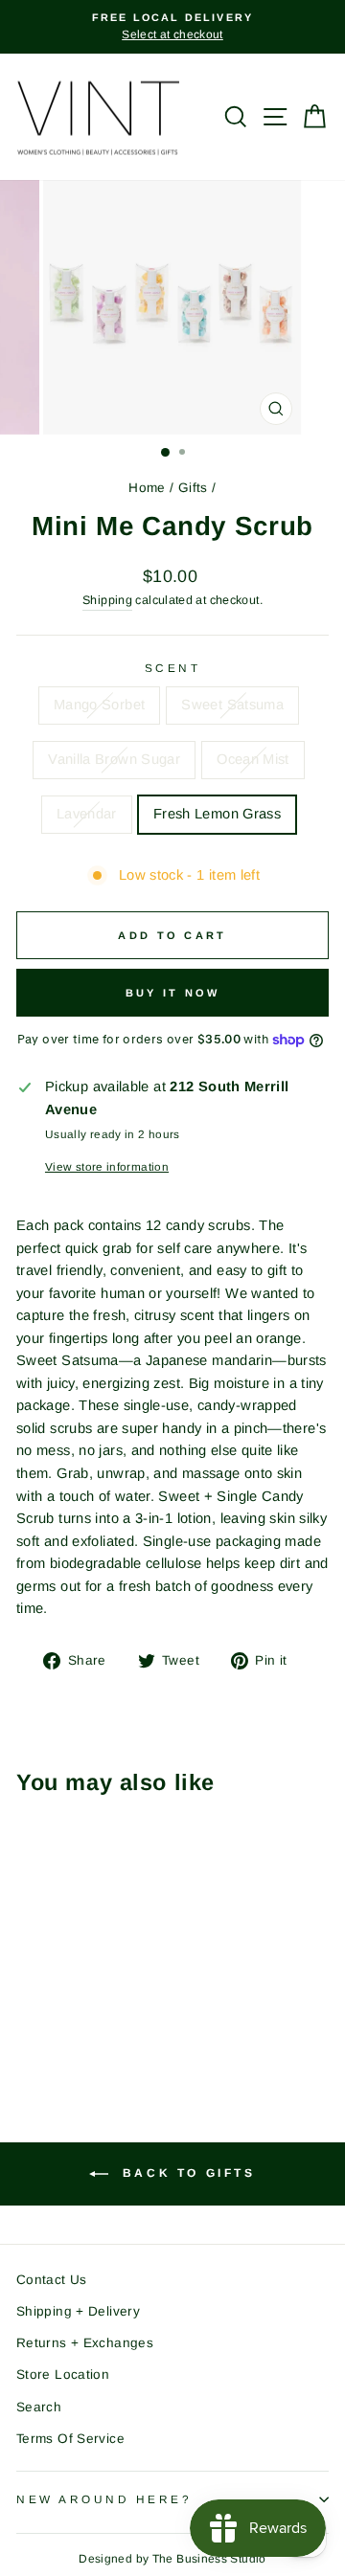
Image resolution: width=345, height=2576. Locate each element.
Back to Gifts (185, 2173)
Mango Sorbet (99, 705)
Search (39, 2407)
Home (147, 488)
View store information (107, 1166)
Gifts (193, 488)
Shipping (107, 600)
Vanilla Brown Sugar (114, 759)
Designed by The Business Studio (172, 2559)
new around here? (104, 2499)
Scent (173, 668)
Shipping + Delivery (78, 2311)
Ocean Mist (253, 759)
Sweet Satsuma (232, 705)
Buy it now (173, 993)
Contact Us (52, 2280)
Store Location (63, 2374)
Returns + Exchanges (85, 2343)
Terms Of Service (70, 2439)
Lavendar (87, 814)
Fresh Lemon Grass (217, 814)
